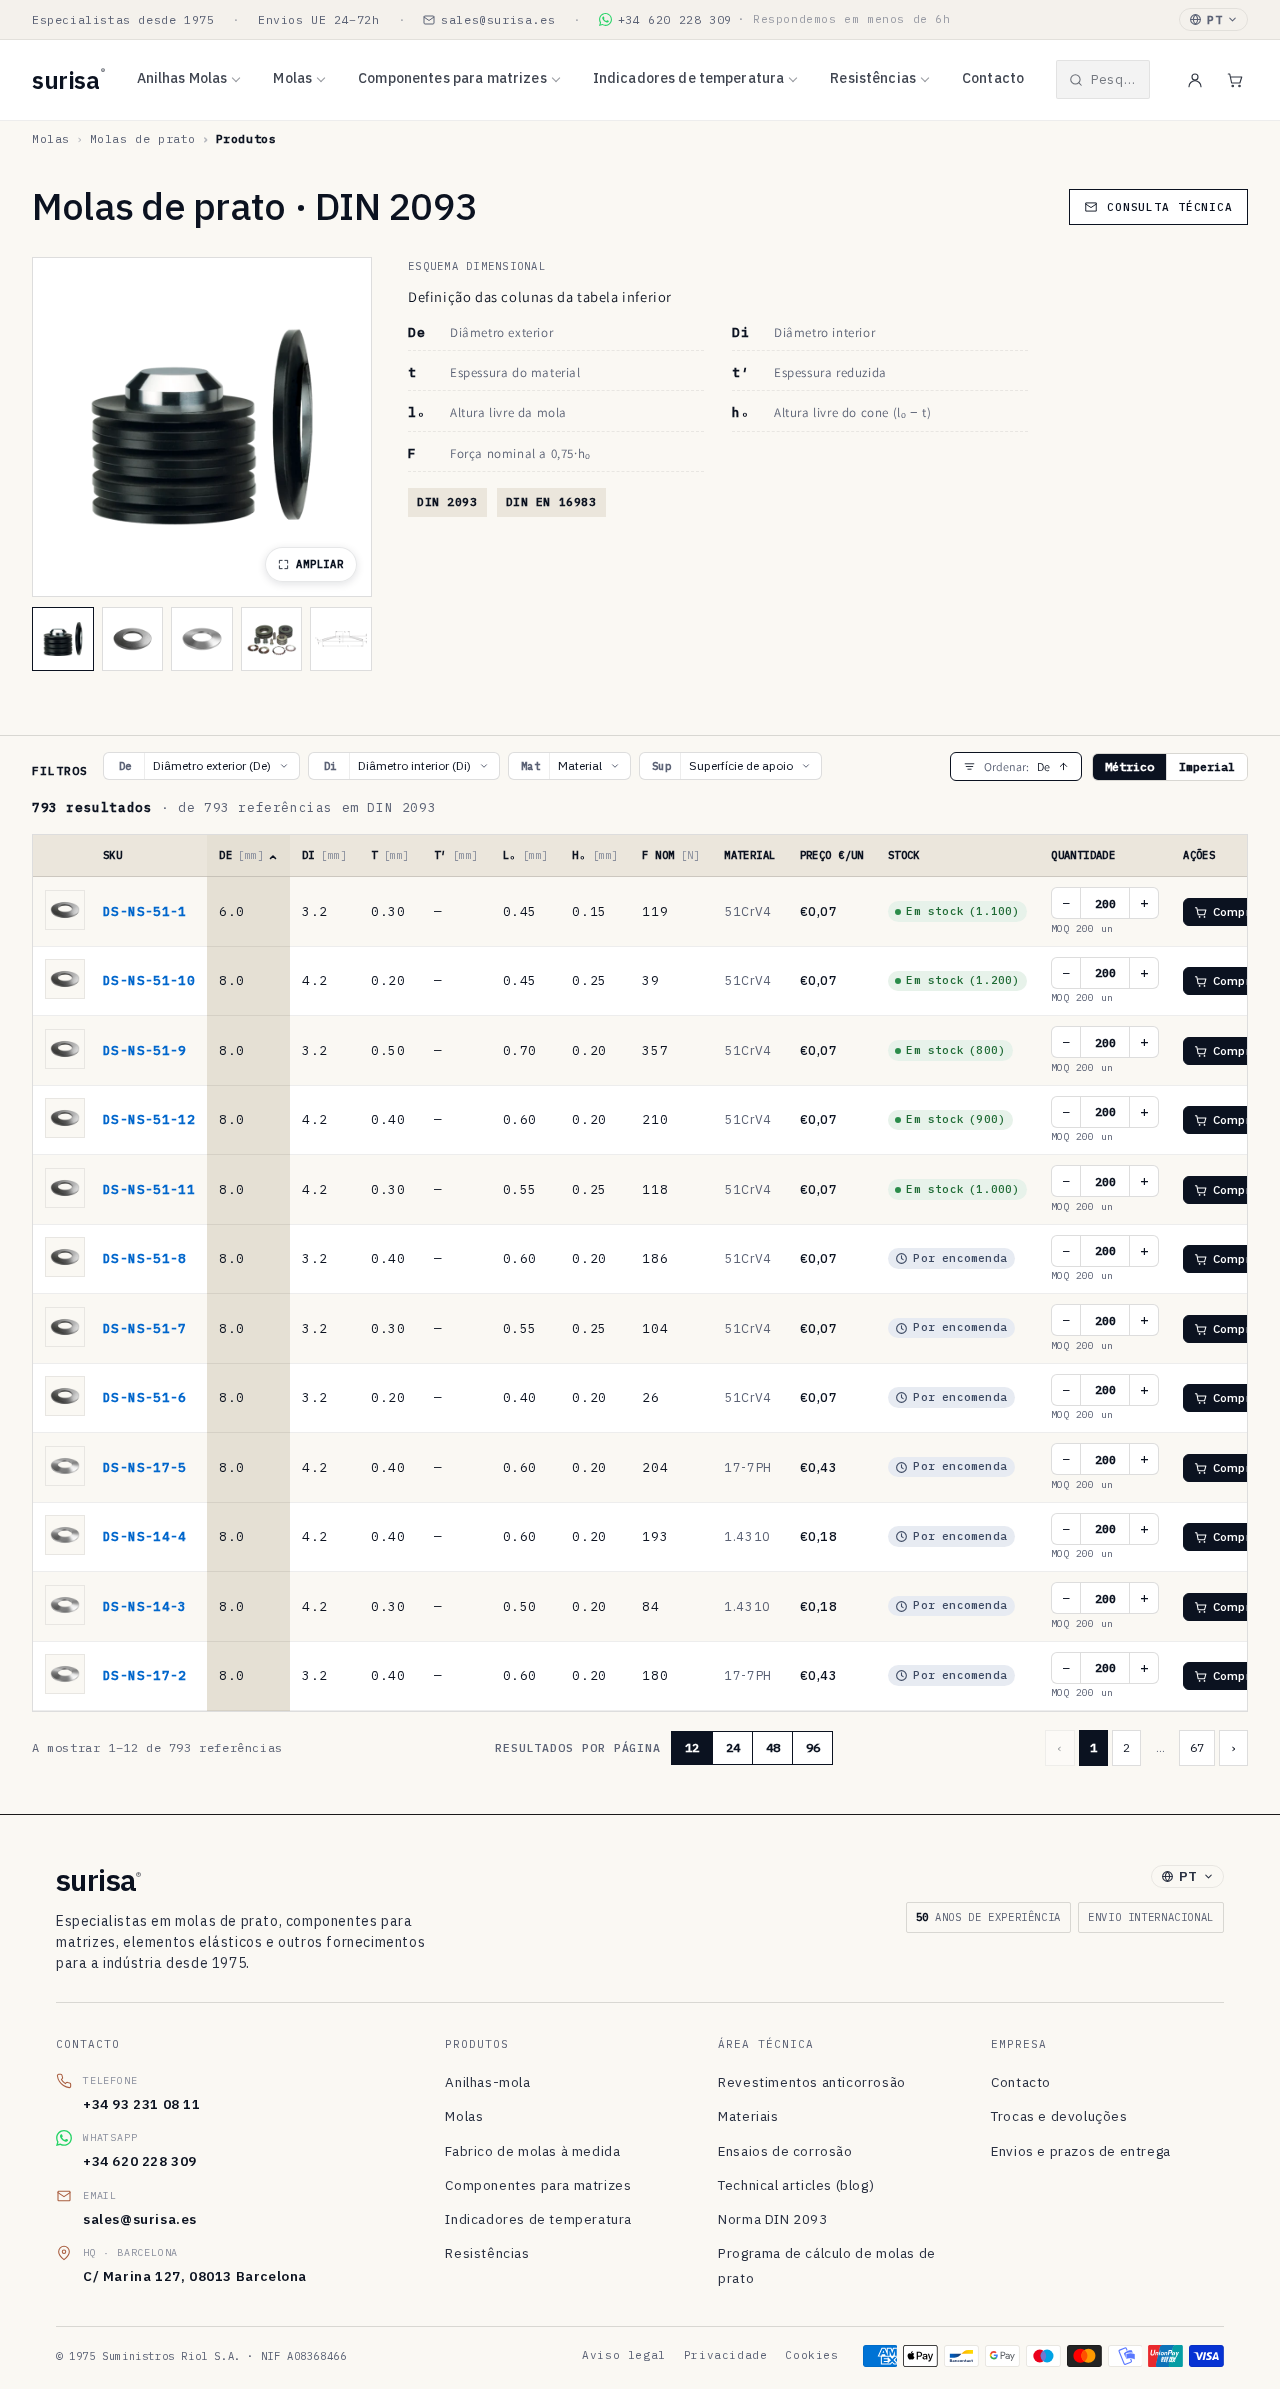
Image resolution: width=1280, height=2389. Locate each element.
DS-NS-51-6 (145, 1397)
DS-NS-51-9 (145, 1050)
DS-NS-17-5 (145, 1467)
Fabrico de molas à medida (532, 2151)
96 (813, 1747)
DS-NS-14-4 (145, 1536)
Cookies (811, 2355)
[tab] (63, 639)
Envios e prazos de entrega (1081, 2151)
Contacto (993, 78)
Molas (292, 78)
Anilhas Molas (182, 78)
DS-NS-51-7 (145, 1328)
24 (733, 1747)
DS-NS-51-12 (149, 1119)
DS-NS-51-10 (149, 980)
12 (692, 1747)
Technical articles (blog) (796, 2185)
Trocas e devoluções (1059, 2116)
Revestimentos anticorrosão (812, 2082)
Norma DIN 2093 (772, 2219)
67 (1197, 1747)
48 (773, 1747)
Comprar (1237, 911)
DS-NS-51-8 (145, 1258)
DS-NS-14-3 (145, 1606)
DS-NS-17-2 (145, 1675)
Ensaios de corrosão (785, 2151)
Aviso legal (624, 2355)
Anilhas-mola (487, 2082)
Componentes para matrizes (452, 78)
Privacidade (726, 2355)
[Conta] (1195, 80)
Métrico (1129, 766)
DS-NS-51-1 (145, 911)
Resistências (873, 78)
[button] (1103, 79)
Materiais (748, 2116)
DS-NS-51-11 (149, 1189)
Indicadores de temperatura (689, 78)
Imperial (1207, 766)
